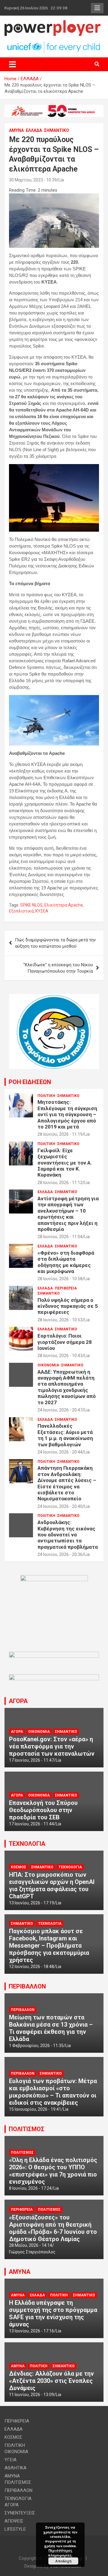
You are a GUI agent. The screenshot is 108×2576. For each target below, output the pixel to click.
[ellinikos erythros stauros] (54, 1578)
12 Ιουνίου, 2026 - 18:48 (31, 1967)
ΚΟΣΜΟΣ (18, 1867)
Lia (61, 180)
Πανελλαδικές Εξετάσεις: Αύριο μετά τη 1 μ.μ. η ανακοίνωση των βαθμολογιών (65, 1435)
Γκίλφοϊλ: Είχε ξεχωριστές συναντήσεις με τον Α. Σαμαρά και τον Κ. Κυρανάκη (65, 1163)
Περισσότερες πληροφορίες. (60, 2553)
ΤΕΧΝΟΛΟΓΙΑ (27, 1844)
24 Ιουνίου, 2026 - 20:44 (60, 1452)
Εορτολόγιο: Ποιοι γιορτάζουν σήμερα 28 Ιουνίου (65, 1342)
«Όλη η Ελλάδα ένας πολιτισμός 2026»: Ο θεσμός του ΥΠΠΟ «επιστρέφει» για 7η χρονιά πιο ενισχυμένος (53, 2171)
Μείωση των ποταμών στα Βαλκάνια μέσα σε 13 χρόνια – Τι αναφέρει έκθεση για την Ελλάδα (51, 2028)
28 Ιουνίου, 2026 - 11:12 (60, 1183)
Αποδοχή (63, 2561)
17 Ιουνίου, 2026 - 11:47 (31, 1760)
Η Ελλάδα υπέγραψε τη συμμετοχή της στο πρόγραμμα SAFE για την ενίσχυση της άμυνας (53, 2313)
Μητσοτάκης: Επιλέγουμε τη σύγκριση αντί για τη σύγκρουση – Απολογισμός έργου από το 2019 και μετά (67, 1114)
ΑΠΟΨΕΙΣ (14, 2521)
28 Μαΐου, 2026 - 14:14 (31, 2245)
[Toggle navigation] (12, 64)
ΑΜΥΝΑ (16, 130)
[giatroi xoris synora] (54, 108)
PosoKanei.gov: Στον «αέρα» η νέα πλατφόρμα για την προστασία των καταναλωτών (52, 1746)
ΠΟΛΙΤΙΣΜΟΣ (27, 2129)
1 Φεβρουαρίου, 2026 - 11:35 (36, 2046)
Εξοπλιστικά (21, 911)
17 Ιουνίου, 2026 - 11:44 (31, 1824)
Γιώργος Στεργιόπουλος (32, 2252)
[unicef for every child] (54, 44)
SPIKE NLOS (31, 905)
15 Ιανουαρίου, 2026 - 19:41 (35, 2109)
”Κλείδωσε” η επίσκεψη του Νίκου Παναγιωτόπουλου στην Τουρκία (58, 968)
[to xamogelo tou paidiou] (54, 997)
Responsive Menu (97, 8)
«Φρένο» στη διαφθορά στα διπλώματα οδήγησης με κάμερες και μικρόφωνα (66, 1262)
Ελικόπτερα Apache (64, 905)
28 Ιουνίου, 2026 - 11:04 (60, 1237)
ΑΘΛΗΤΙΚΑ (15, 2468)
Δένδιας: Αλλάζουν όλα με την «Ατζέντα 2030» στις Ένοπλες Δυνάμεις (51, 2381)
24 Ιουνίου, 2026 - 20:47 (60, 1410)
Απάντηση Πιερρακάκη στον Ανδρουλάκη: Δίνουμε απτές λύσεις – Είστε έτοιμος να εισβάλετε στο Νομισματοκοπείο (67, 1483)
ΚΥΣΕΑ (42, 911)
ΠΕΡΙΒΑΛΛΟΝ (27, 1986)
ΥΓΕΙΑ (10, 2460)
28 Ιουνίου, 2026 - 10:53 (60, 1320)
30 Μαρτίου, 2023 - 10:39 (33, 180)
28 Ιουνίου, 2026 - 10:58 (60, 1279)
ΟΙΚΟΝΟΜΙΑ (48, 1365)
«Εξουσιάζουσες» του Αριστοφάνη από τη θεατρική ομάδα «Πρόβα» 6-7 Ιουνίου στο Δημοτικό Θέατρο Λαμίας (53, 2228)
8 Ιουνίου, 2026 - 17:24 (30, 2188)
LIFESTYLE (15, 2529)
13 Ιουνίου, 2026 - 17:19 (31, 1903)
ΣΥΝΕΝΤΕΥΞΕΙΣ (20, 2513)
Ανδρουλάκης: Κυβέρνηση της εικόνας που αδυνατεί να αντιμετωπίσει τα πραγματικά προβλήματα (68, 1535)
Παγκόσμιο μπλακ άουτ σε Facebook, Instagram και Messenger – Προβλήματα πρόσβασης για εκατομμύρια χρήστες (49, 1946)
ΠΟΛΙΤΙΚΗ (46, 1096)
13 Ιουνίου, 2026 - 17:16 (31, 2331)
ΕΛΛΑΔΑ (34, 130)
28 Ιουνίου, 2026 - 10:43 (60, 1356)
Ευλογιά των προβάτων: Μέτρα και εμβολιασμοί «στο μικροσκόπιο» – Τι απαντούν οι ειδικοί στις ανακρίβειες (53, 2092)
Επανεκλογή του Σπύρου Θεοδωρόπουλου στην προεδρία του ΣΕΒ (43, 1810)
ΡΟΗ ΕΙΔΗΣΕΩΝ (30, 1082)
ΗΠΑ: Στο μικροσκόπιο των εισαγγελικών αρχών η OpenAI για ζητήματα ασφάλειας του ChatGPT (52, 1885)
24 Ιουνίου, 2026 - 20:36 (60, 1554)
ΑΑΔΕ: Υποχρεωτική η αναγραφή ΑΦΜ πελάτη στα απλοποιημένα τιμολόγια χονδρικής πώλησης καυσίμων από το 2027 (67, 1387)
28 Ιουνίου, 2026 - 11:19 (60, 1134)
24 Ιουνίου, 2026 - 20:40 (60, 1506)
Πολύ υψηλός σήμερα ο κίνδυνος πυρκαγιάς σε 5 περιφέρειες (68, 1306)
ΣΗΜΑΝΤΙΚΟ (57, 130)
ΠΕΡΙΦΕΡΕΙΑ (66, 1288)
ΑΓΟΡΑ (18, 1701)
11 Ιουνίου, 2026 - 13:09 (31, 2395)
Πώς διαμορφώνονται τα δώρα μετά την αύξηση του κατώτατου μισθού (55, 943)
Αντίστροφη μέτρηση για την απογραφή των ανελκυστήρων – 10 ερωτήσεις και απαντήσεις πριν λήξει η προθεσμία (68, 1214)
